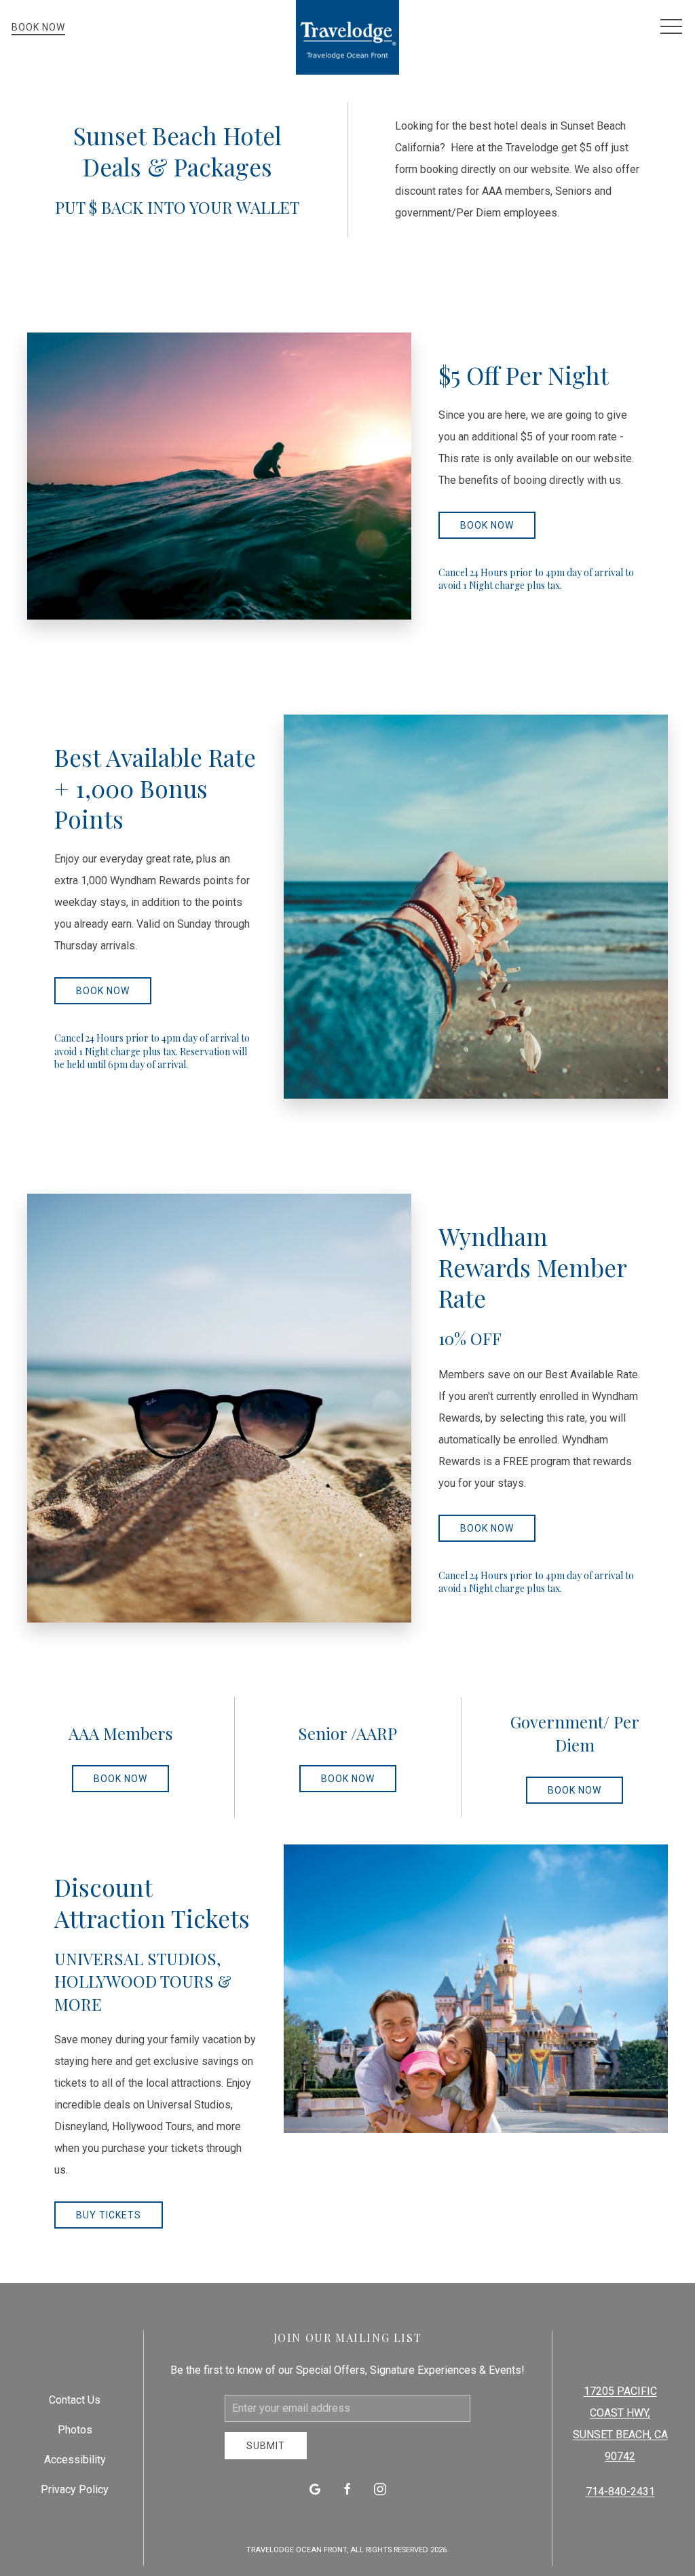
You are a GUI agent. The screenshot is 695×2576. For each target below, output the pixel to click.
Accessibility (75, 2460)
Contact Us (75, 2400)
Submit (266, 2446)
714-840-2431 (620, 2492)
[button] (671, 27)
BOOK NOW (487, 525)
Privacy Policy (75, 2489)
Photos (75, 2430)
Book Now (38, 27)
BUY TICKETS (109, 2215)
